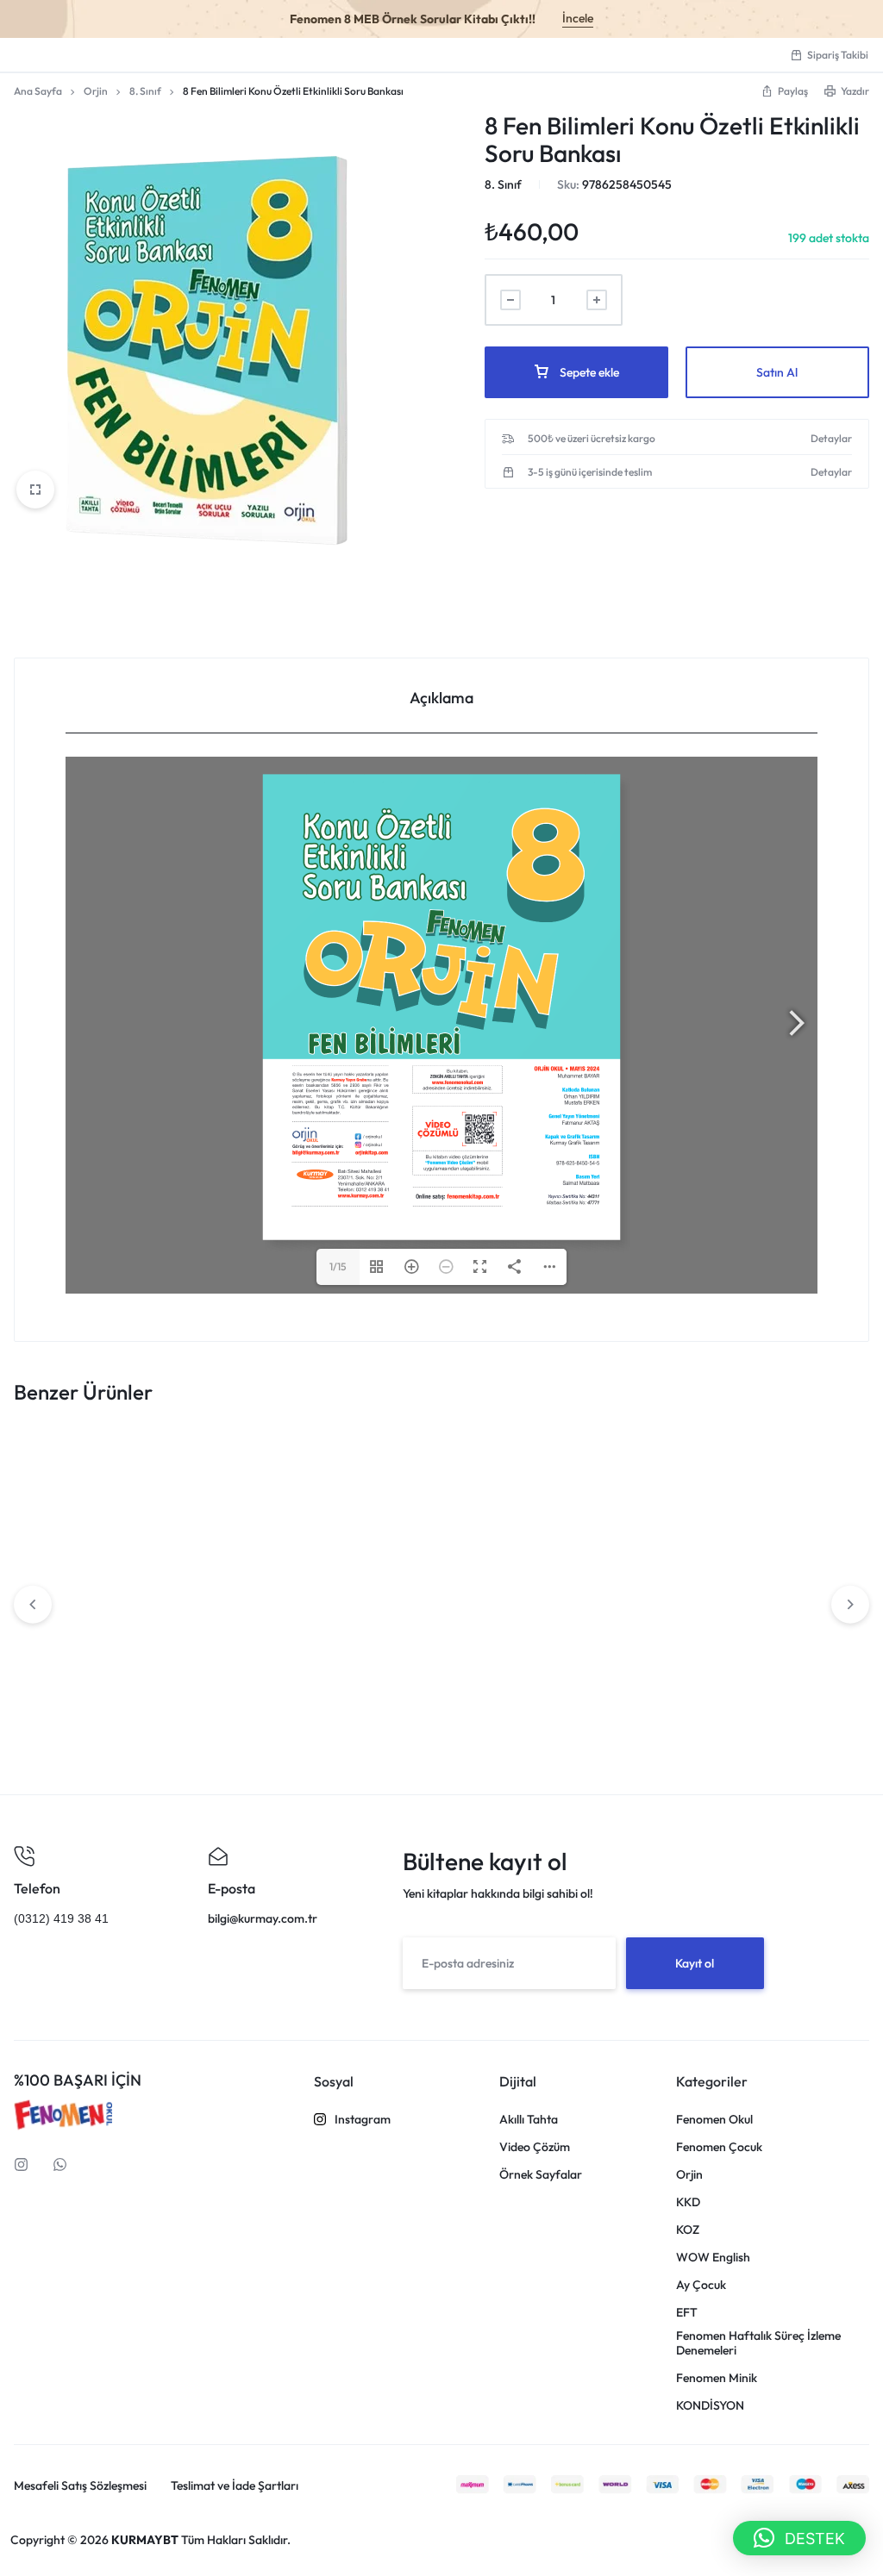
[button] (799, 2538)
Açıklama (441, 698)
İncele (578, 18)
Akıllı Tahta (529, 2120)
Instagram (363, 2120)
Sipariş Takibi (838, 55)
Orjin (96, 91)
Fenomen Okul (714, 2120)
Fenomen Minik (717, 2378)
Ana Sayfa (38, 91)
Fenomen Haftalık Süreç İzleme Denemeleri (758, 2343)
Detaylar (831, 439)
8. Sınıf (145, 91)
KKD (688, 2202)
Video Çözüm (535, 2147)
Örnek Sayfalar (541, 2175)
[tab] (441, 696)
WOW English (713, 2258)
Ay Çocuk (701, 2285)
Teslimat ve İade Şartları (235, 2486)
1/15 (338, 1266)
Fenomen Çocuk (719, 2147)
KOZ (688, 2230)
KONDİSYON (710, 2406)
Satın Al (777, 372)
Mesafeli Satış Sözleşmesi (80, 2486)
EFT (687, 2313)
